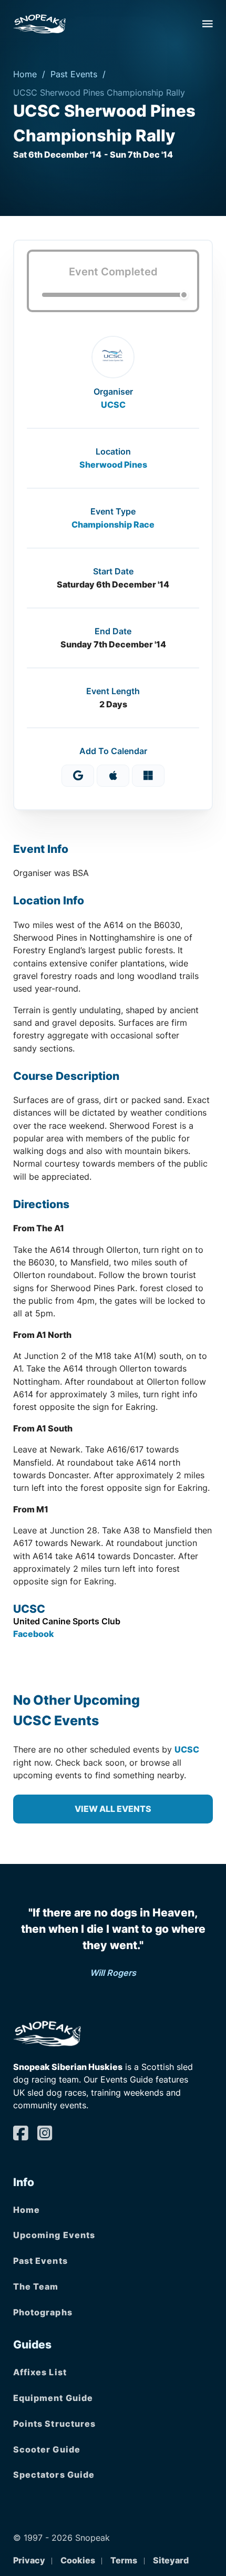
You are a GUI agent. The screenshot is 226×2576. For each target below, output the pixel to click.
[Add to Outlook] (148, 776)
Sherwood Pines (113, 465)
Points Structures (55, 2424)
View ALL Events (113, 1809)
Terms (124, 2560)
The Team (36, 2286)
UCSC (113, 405)
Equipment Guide (53, 2398)
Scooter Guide (47, 2449)
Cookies (78, 2560)
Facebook (34, 1634)
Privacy (29, 2560)
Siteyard (171, 2560)
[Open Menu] (208, 24)
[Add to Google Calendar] (78, 776)
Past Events (74, 74)
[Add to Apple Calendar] (113, 776)
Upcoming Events (54, 2235)
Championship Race (113, 524)
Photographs (43, 2312)
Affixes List (40, 2372)
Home (25, 74)
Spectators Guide (54, 2475)
